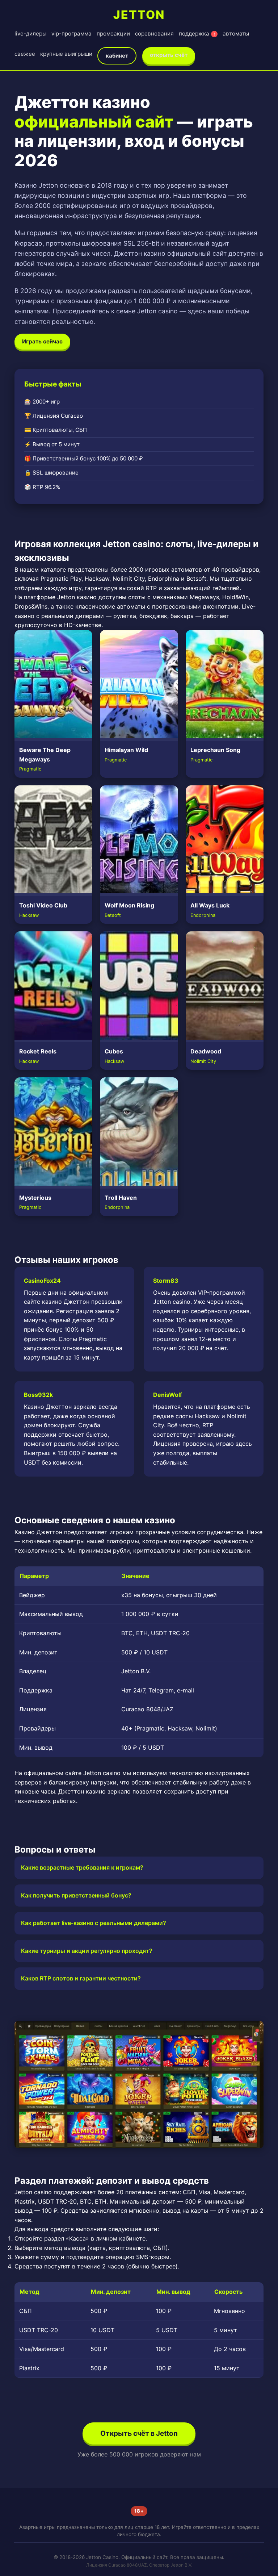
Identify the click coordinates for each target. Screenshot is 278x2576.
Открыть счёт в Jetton (139, 2433)
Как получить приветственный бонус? (76, 1895)
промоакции (113, 34)
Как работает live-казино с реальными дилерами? (94, 1923)
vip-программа (71, 34)
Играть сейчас (42, 341)
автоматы (236, 34)
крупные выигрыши (66, 54)
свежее (25, 54)
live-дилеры (30, 34)
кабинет (117, 56)
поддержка (197, 34)
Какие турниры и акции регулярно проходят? (87, 1951)
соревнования (154, 34)
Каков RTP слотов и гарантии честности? (81, 1978)
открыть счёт (169, 55)
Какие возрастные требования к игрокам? (82, 1867)
